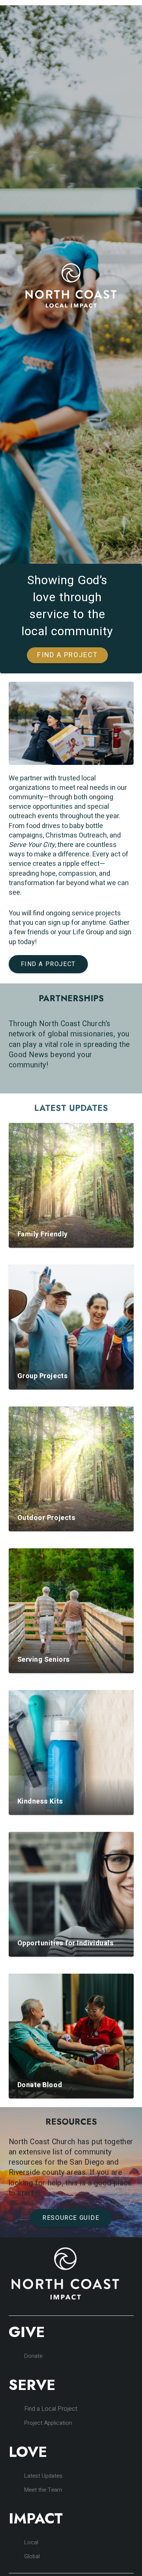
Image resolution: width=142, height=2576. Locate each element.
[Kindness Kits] (71, 1752)
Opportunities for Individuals (66, 1943)
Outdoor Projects (47, 1518)
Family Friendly (43, 1234)
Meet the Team (43, 2490)
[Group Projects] (71, 1327)
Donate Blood (40, 2085)
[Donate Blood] (71, 2036)
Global (32, 2556)
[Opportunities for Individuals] (71, 1894)
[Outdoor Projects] (71, 1469)
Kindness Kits (40, 1801)
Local (31, 2542)
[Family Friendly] (71, 1185)
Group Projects (43, 1376)
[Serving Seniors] (71, 1611)
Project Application (48, 2423)
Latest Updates (43, 2476)
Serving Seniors (44, 1660)
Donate (33, 2356)
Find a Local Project (51, 2409)
